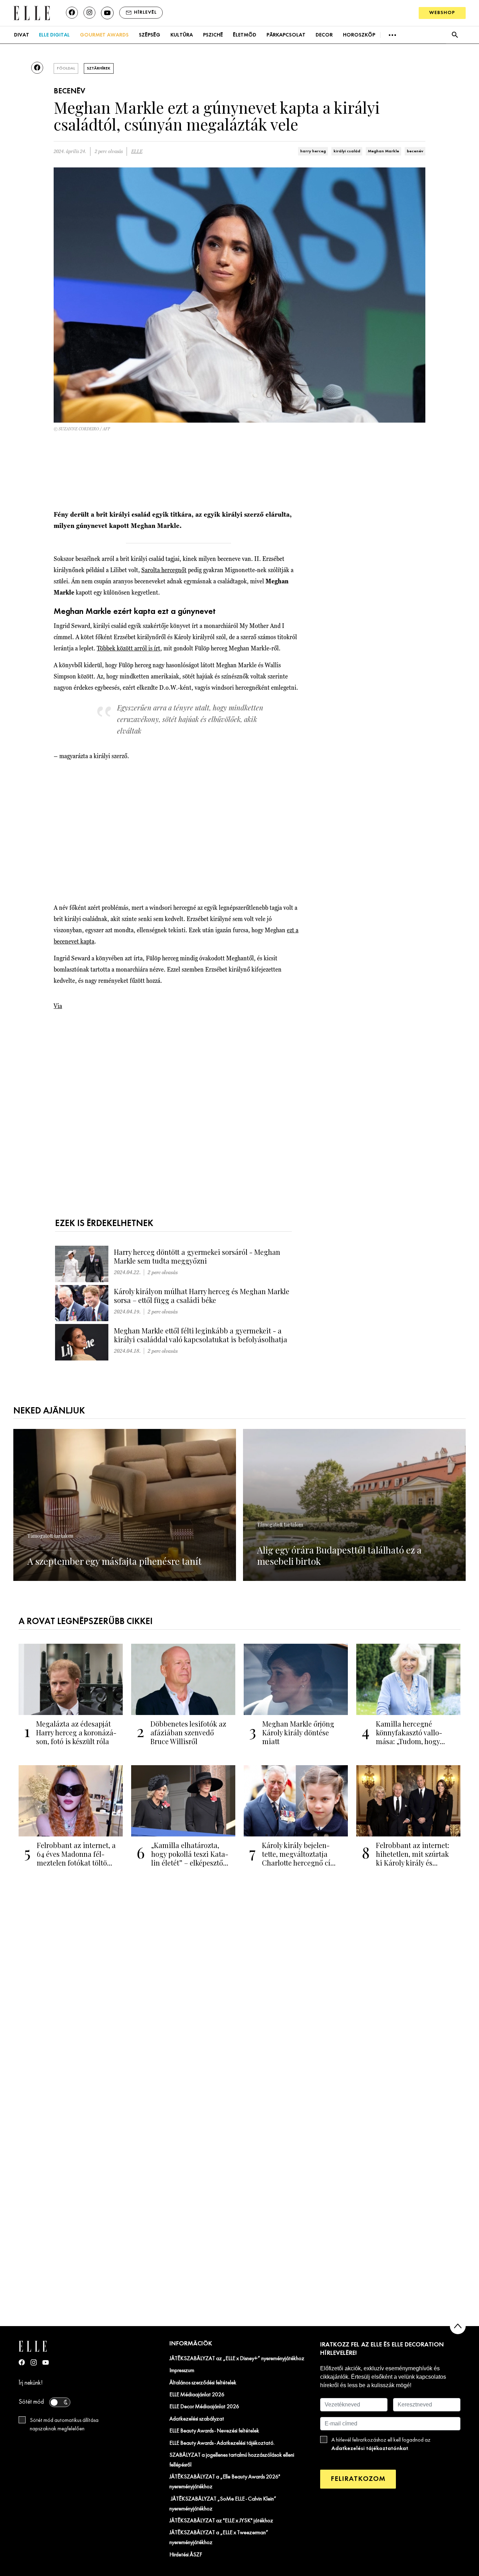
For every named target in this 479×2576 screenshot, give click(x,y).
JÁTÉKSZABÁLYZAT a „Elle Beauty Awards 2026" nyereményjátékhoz (225, 2482)
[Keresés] (455, 35)
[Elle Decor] (32, 12)
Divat (22, 35)
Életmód (245, 35)
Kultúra (182, 35)
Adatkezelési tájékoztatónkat (370, 2448)
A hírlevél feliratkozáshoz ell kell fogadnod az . (381, 2444)
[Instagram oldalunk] (89, 13)
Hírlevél (145, 12)
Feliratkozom (358, 2479)
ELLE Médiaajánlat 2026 (197, 2395)
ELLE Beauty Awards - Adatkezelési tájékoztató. (222, 2443)
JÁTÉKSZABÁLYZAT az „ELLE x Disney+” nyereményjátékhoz (237, 2359)
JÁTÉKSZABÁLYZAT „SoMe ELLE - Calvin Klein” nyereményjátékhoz (223, 2504)
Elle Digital (54, 35)
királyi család (347, 151)
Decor (324, 35)
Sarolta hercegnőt (164, 570)
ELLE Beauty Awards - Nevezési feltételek (214, 2431)
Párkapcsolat (286, 35)
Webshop (442, 13)
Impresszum (182, 2371)
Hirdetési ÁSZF (186, 2555)
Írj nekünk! (31, 2383)
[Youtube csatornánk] (107, 13)
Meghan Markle (383, 151)
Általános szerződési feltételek (203, 2383)
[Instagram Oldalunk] (34, 2362)
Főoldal (66, 68)
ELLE (137, 151)
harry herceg (313, 151)
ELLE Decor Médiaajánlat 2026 (204, 2407)
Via (58, 1006)
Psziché (213, 35)
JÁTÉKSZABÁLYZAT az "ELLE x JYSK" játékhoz (221, 2521)
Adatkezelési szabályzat (197, 2419)
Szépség (150, 35)
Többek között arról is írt (129, 648)
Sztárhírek (99, 68)
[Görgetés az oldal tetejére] (458, 2326)
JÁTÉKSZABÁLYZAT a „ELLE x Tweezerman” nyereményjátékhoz (219, 2538)
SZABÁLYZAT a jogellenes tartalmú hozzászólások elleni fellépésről (232, 2460)
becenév (415, 151)
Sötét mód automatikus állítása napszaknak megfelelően (64, 2425)
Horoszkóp (359, 35)
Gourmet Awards (104, 35)
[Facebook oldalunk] (72, 13)
